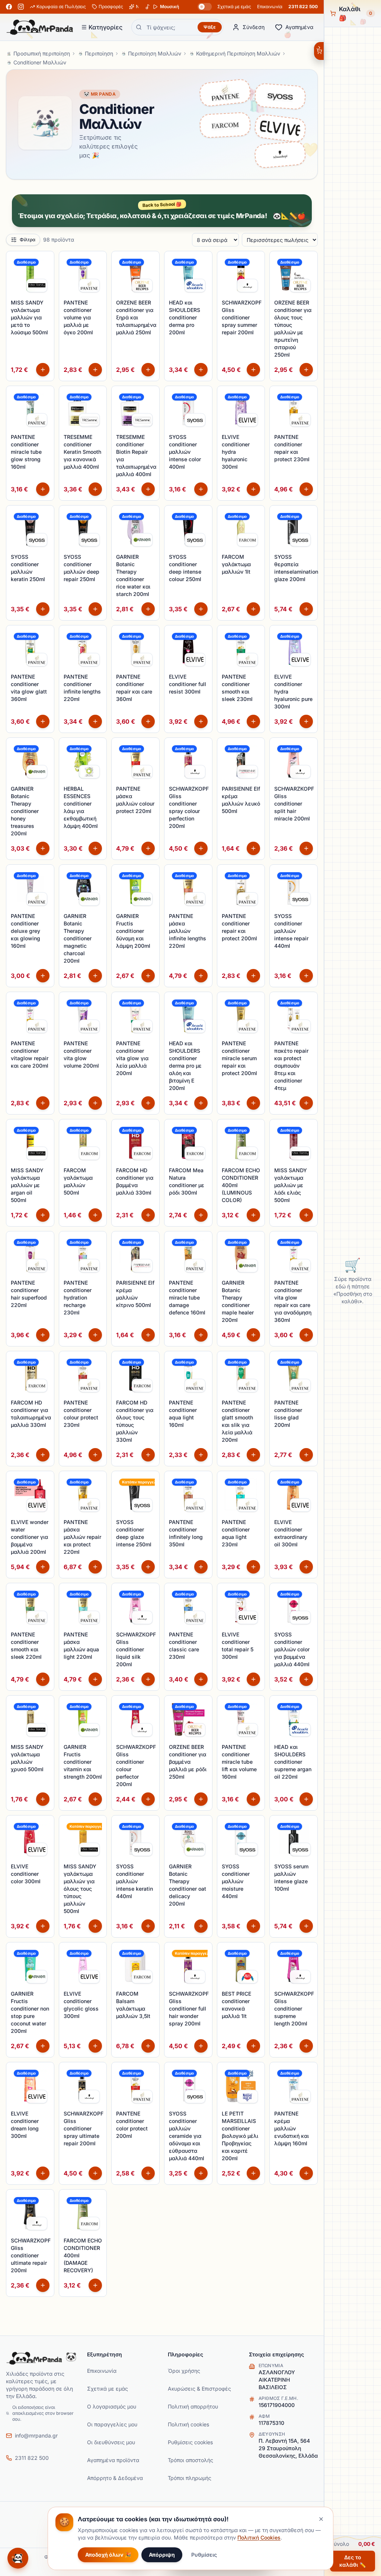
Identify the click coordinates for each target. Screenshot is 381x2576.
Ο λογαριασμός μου (112, 2406)
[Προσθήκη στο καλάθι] (43, 370)
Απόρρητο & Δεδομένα (115, 2478)
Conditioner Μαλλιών (40, 62)
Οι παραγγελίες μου (112, 2424)
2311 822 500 (303, 7)
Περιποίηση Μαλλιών (155, 53)
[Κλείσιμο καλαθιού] (319, 51)
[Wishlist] (44, 261)
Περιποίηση (99, 53)
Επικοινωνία (270, 7)
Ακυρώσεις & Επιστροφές (199, 2389)
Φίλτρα (28, 240)
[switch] (205, 7)
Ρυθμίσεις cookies (190, 2442)
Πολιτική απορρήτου (193, 2406)
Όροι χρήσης (184, 2371)
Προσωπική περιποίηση (42, 53)
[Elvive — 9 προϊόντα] (280, 126)
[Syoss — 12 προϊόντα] (280, 95)
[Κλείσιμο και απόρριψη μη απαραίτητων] (321, 2519)
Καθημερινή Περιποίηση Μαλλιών (238, 53)
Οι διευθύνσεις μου (111, 2442)
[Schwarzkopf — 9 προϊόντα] (280, 153)
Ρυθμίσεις (204, 2555)
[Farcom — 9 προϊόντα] (225, 123)
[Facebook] (9, 7)
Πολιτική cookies (188, 2424)
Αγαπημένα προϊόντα (113, 2460)
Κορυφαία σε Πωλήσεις (61, 7)
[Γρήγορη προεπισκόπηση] (44, 277)
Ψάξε (210, 27)
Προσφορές (111, 7)
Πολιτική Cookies (259, 2537)
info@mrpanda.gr (36, 2435)
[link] (37, 286)
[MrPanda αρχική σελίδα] (40, 27)
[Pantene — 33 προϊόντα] (225, 93)
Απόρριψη (162, 2555)
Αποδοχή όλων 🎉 (108, 2555)
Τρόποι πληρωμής (190, 2478)
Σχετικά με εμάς (234, 7)
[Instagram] (21, 7)
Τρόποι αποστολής (190, 2460)
